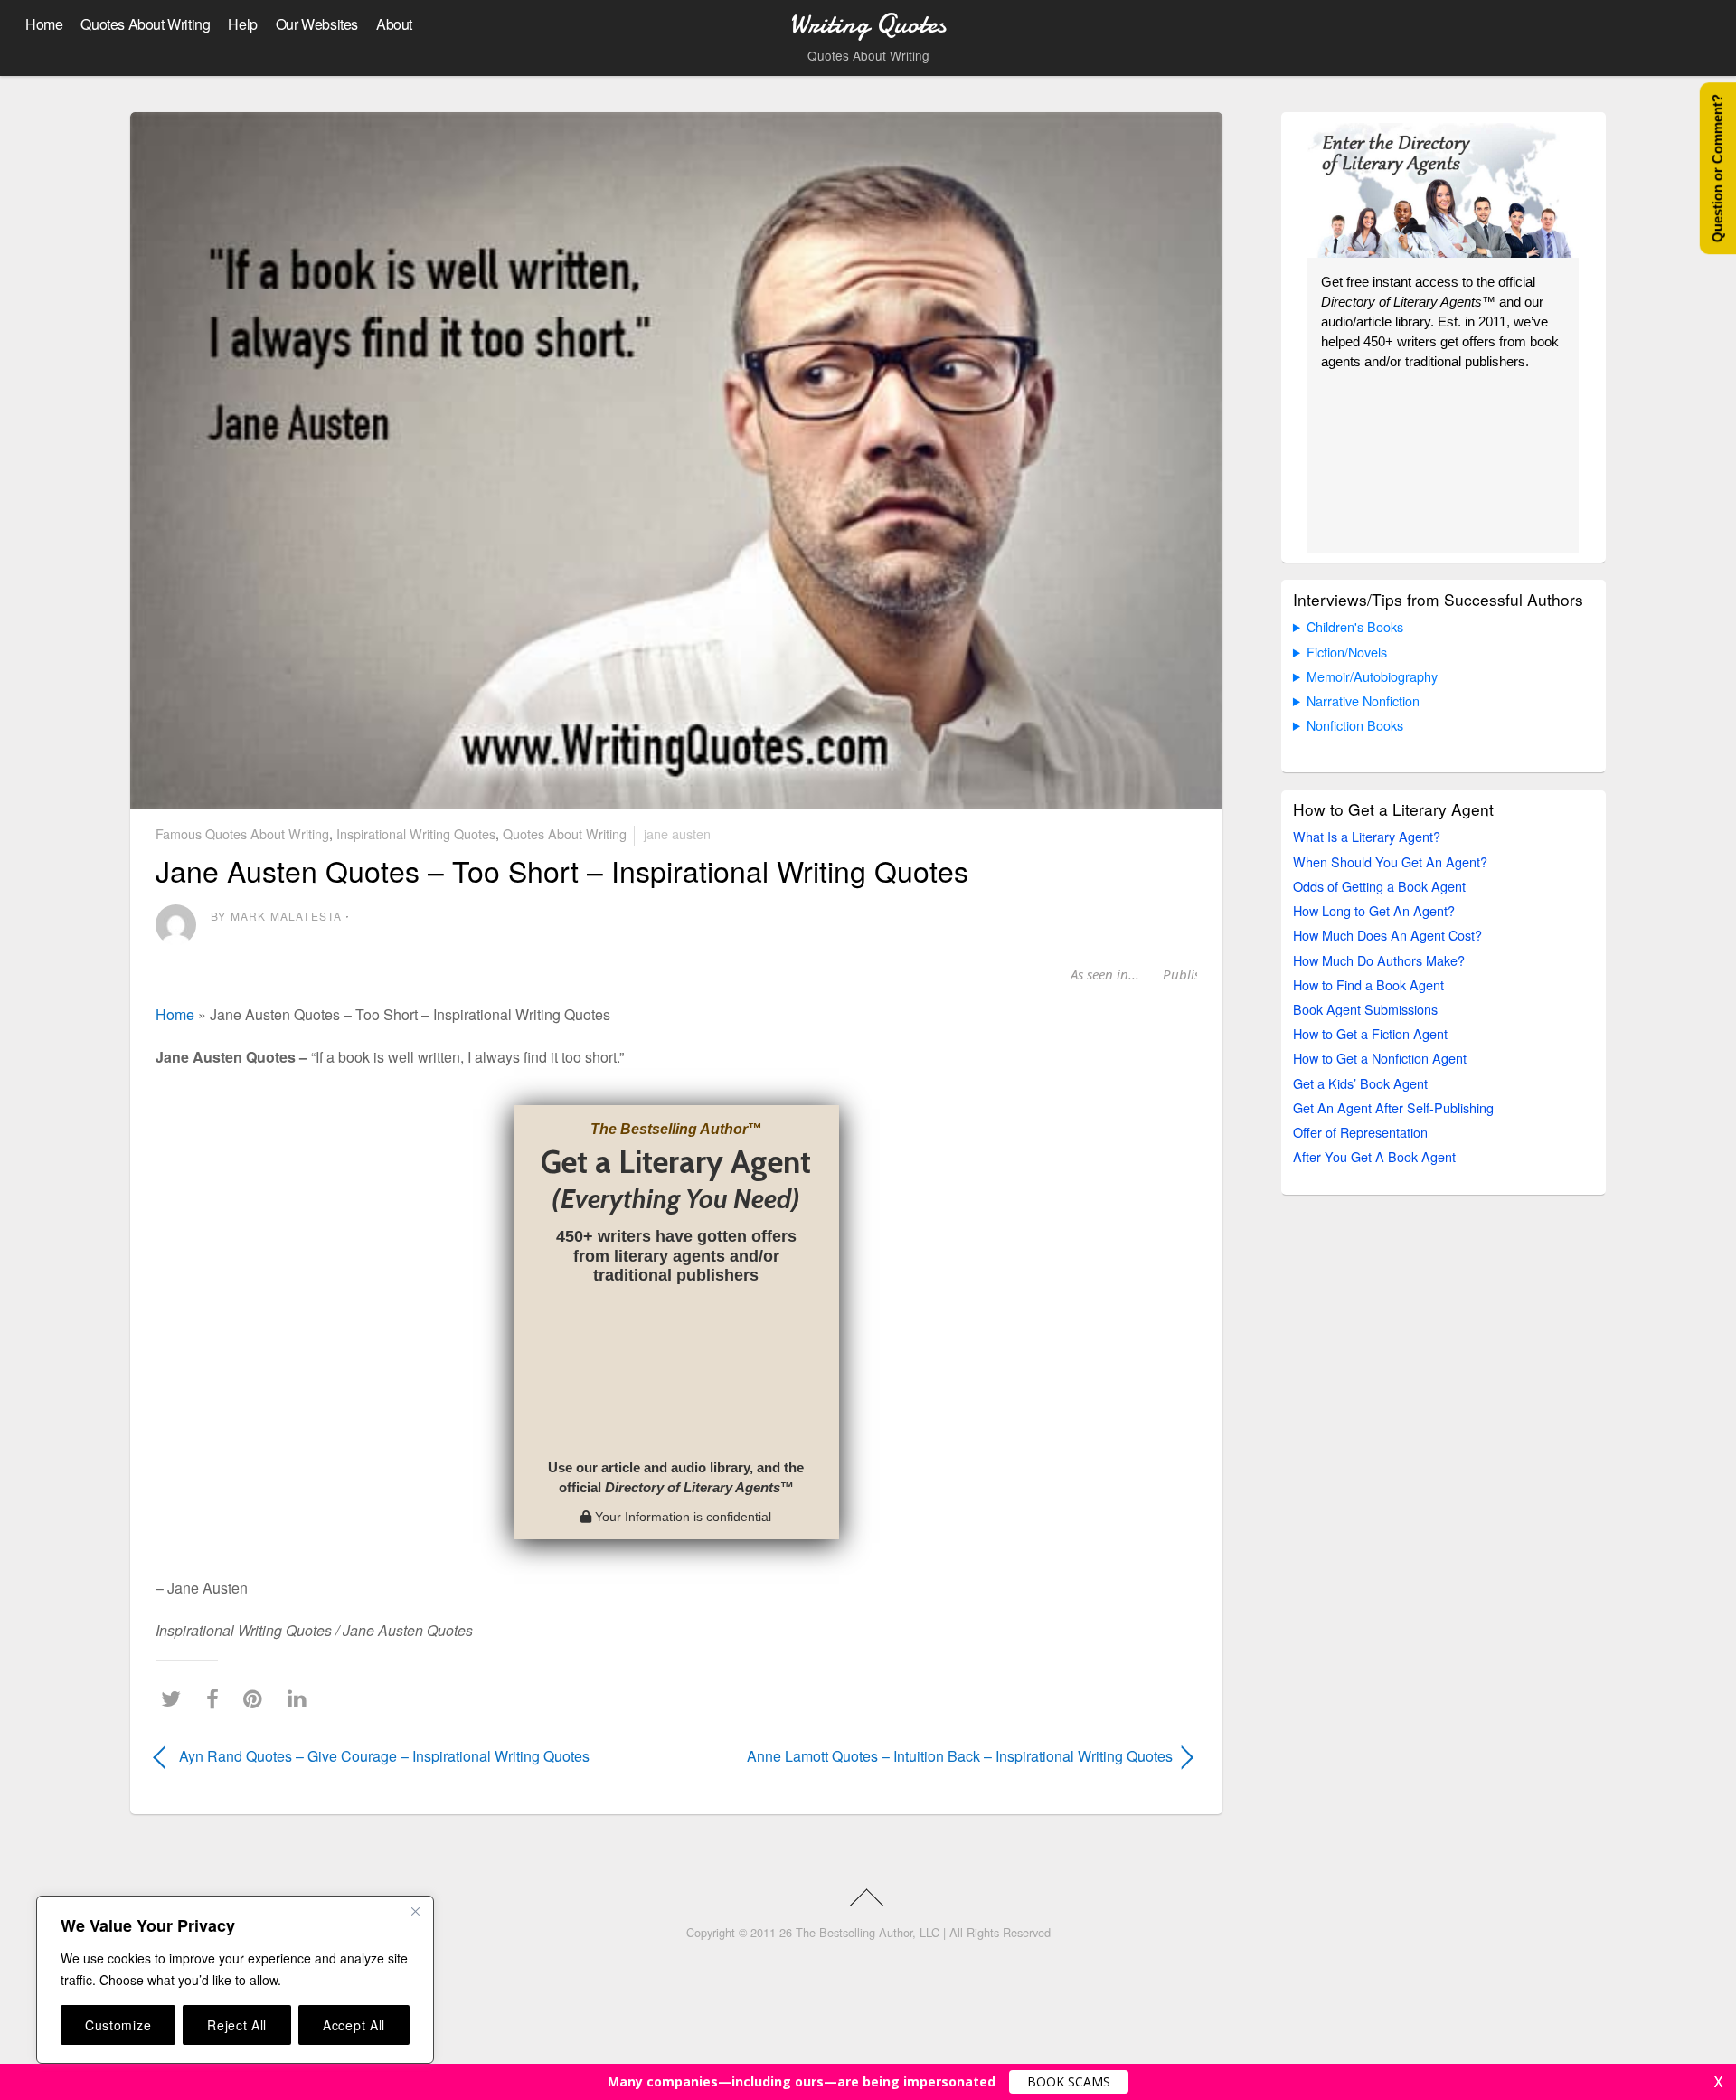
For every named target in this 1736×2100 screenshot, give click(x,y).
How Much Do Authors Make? (1379, 960)
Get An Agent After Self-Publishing (1393, 1107)
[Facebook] (217, 1698)
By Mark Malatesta (276, 916)
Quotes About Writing (145, 24)
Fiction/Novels (1347, 652)
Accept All (354, 2025)
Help (242, 24)
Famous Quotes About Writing (242, 833)
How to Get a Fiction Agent (1370, 1033)
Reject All (237, 2025)
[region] (235, 1980)
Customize (118, 2025)
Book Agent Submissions (1365, 1009)
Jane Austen (677, 833)
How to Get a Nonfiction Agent (1380, 1058)
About (394, 24)
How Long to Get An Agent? (1374, 910)
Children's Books (1355, 626)
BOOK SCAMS (1069, 2081)
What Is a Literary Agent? (1367, 836)
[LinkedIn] (302, 1698)
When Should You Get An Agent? (1390, 861)
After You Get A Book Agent (1374, 1156)
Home (44, 24)
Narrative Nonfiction (1363, 700)
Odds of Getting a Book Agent (1379, 886)
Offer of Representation (1360, 1132)
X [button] (1718, 2082)
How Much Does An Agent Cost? (1387, 935)
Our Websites (317, 24)
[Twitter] (175, 1698)
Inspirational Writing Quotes (416, 833)
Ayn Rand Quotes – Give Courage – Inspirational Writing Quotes (384, 1756)
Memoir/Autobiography (1372, 676)
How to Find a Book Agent (1368, 984)
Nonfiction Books (1355, 725)
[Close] (415, 1911)
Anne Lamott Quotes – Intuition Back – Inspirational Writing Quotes (940, 1756)
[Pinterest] (257, 1698)
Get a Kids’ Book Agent (1360, 1083)
